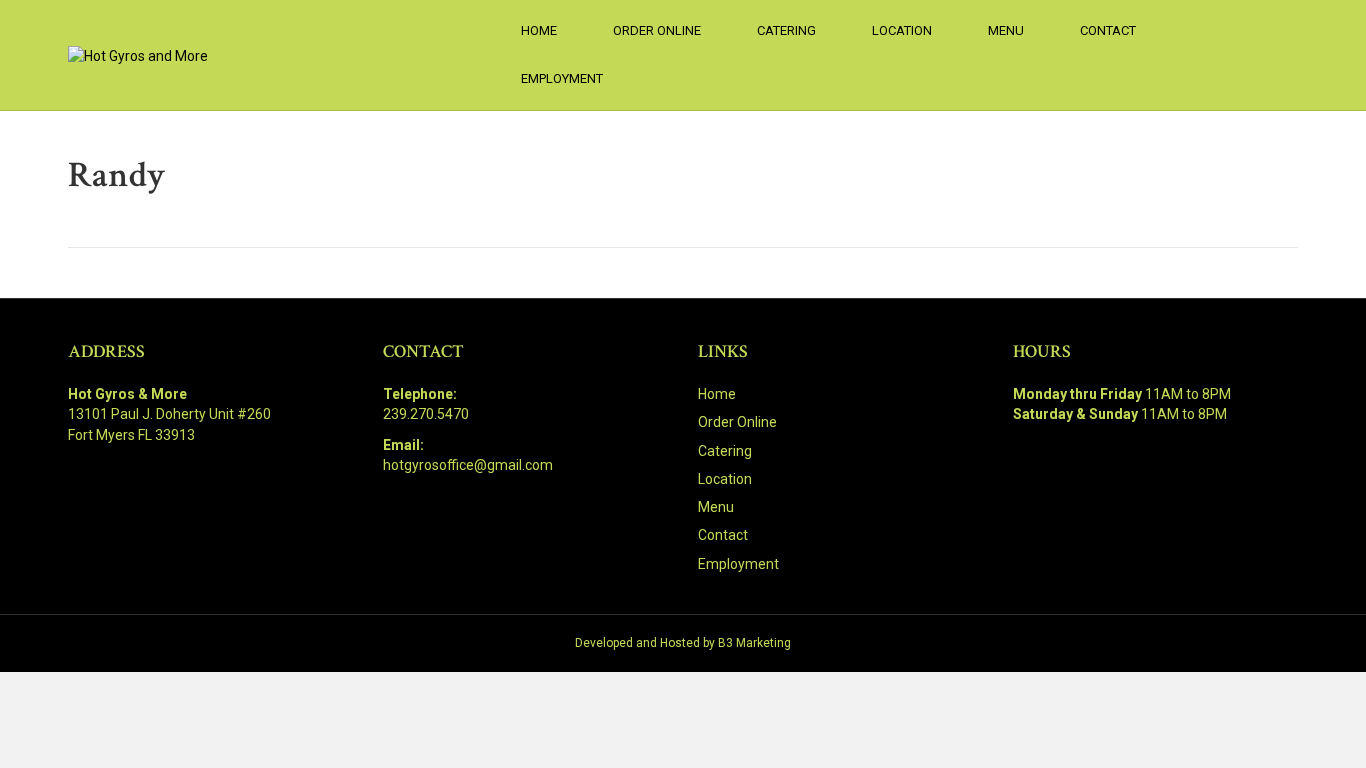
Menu (1006, 30)
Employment (562, 78)
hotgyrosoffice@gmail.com (468, 465)
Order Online (657, 30)
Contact (1108, 30)
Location (902, 30)
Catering (786, 30)
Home (539, 30)
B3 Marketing (754, 643)
